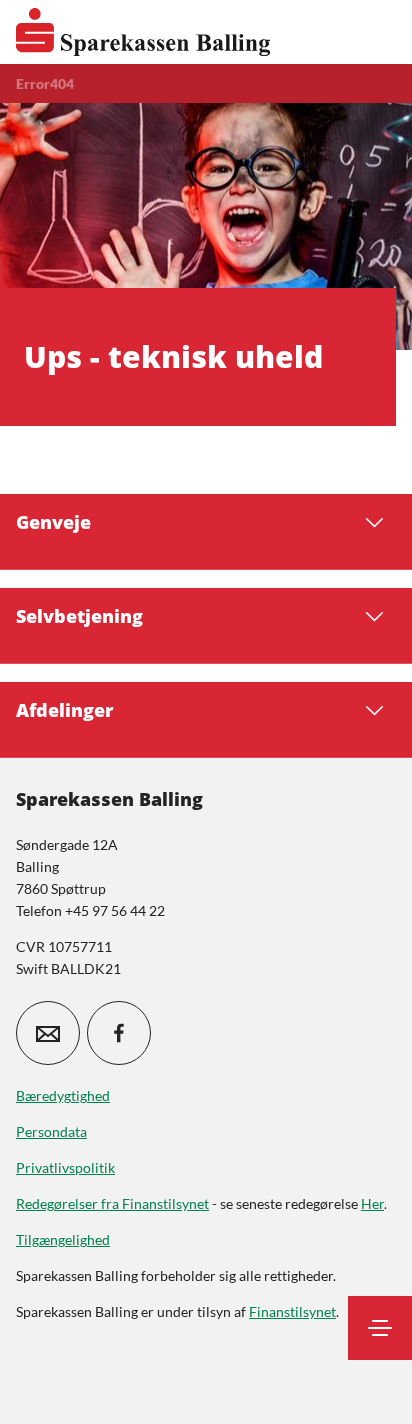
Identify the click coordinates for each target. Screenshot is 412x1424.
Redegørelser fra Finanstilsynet (112, 1203)
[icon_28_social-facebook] (119, 1033)
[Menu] (380, 1328)
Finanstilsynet (292, 1311)
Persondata (51, 1131)
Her (372, 1203)
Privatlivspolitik (65, 1167)
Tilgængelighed (63, 1239)
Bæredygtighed (63, 1095)
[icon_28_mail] (48, 1033)
